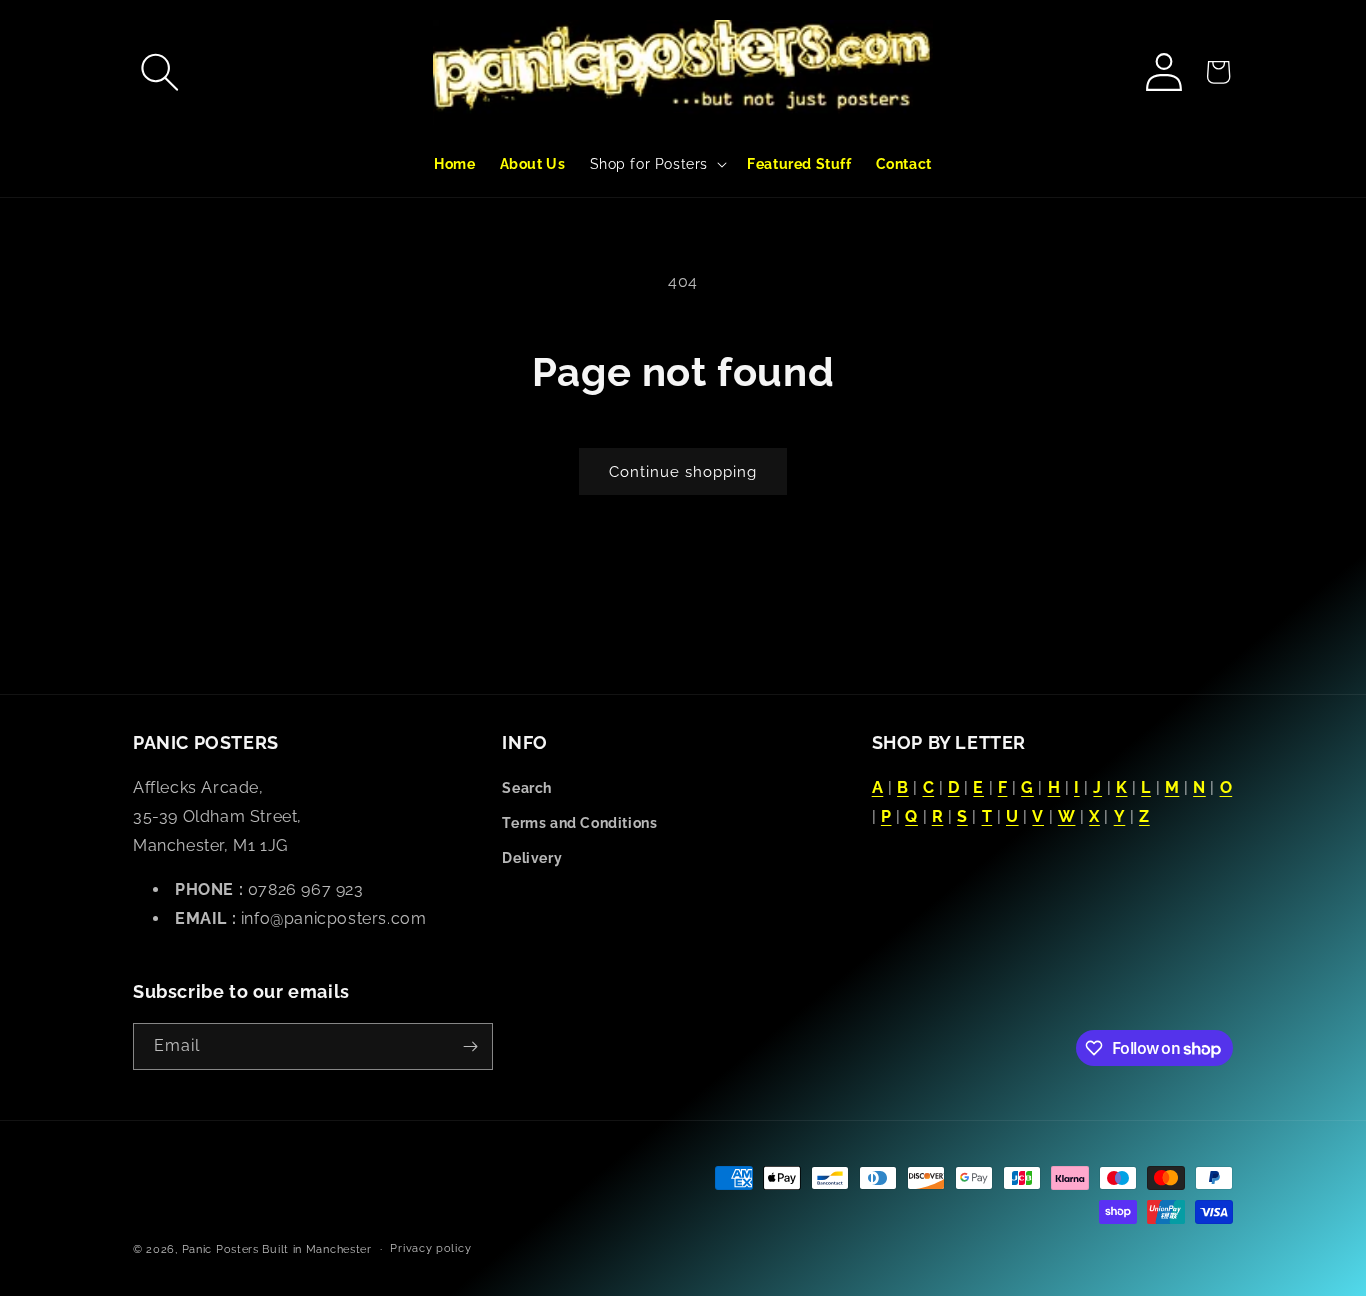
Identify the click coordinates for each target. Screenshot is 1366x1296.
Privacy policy (430, 1248)
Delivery (532, 858)
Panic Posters (220, 1249)
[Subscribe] (470, 1046)
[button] (160, 72)
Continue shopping (683, 472)
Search (527, 788)
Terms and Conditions (579, 823)
